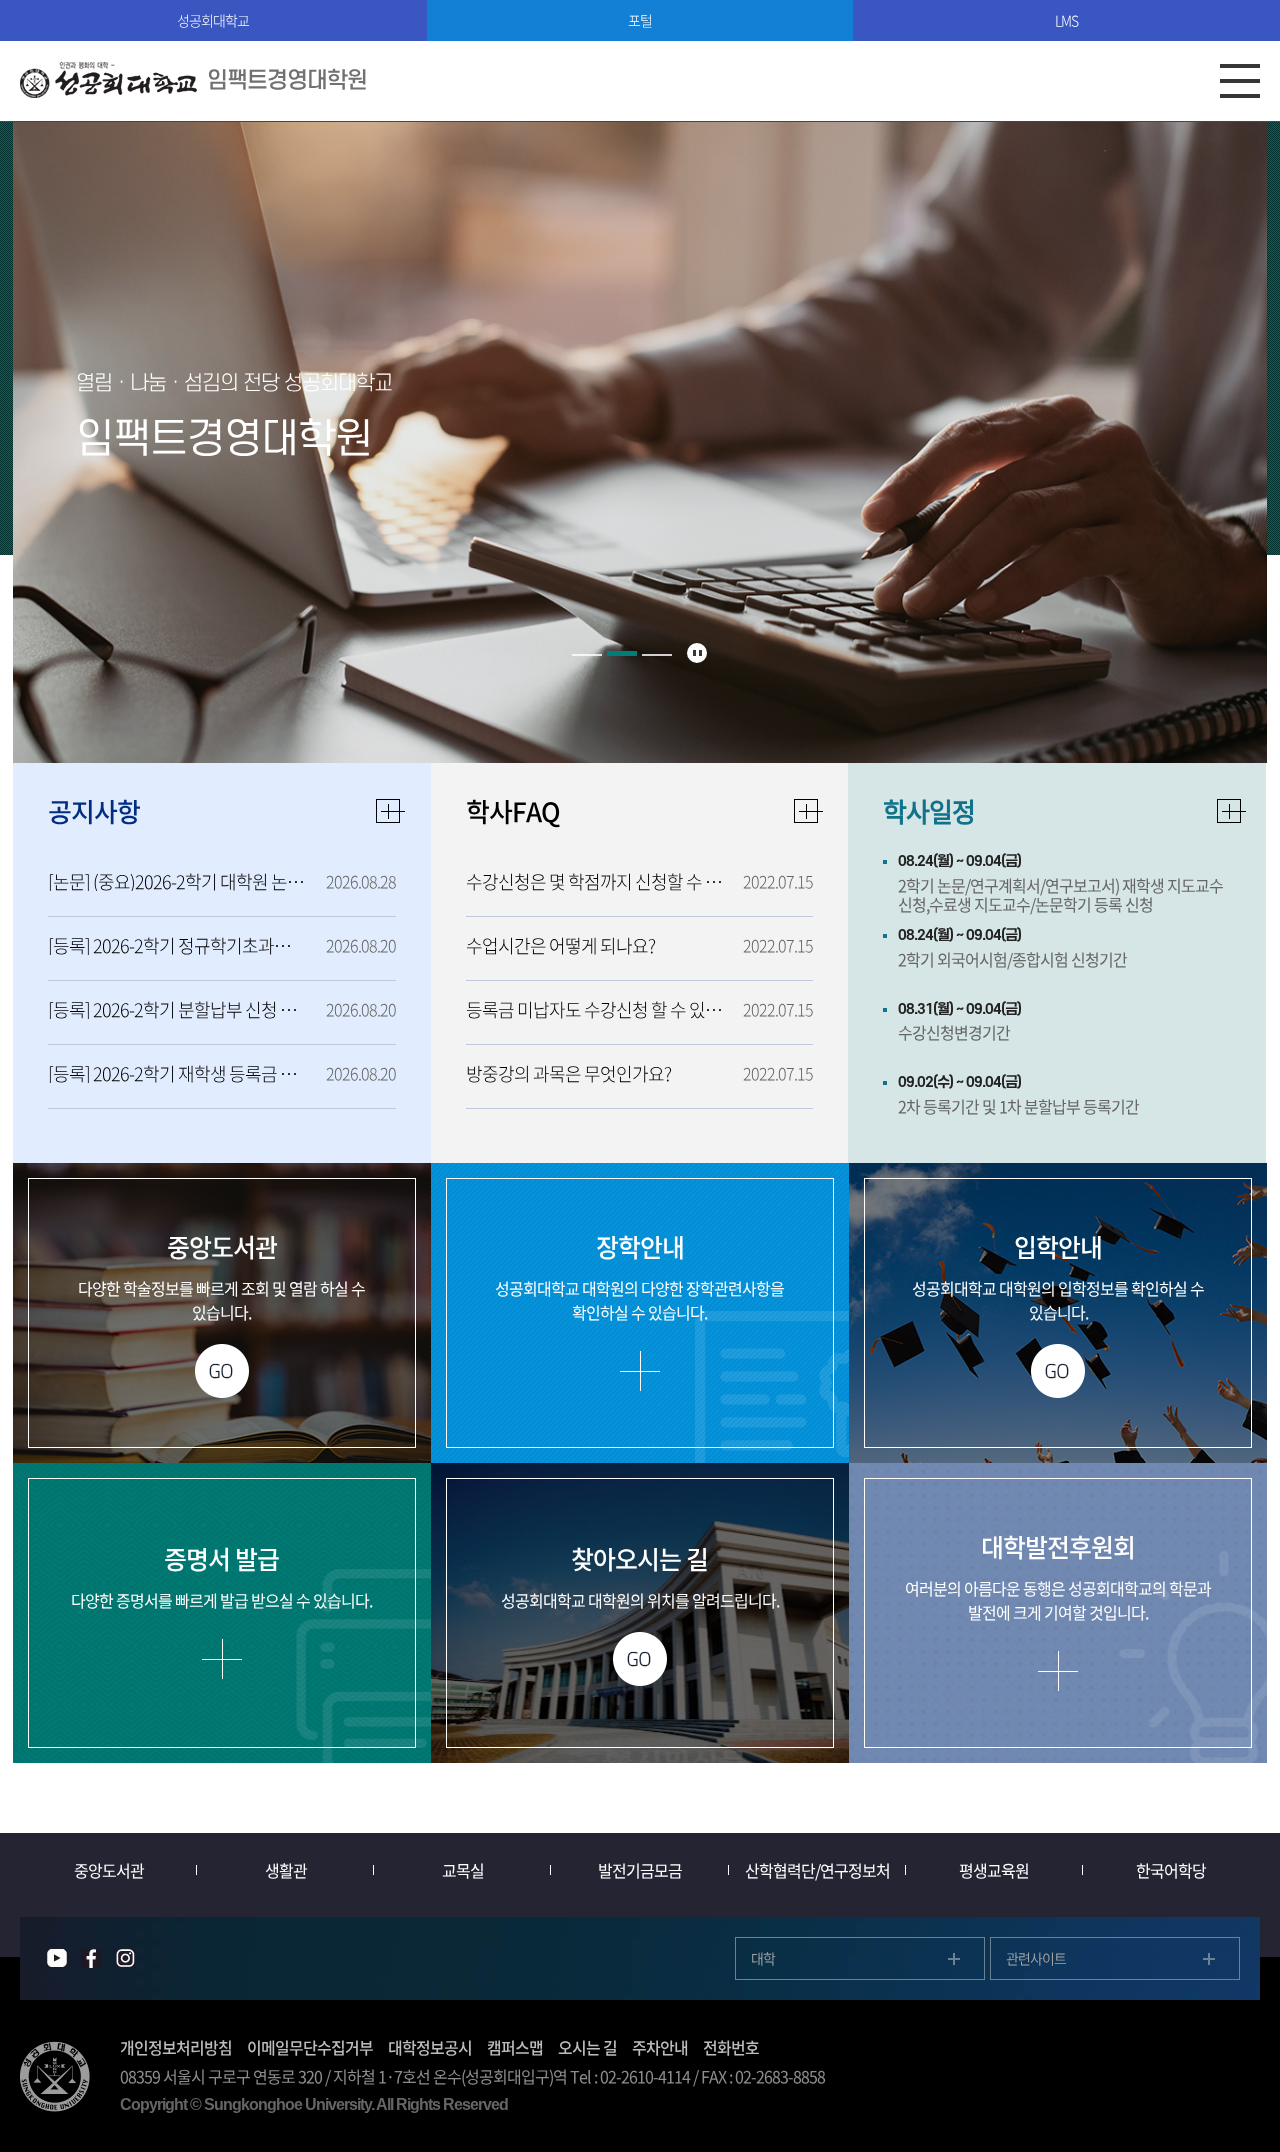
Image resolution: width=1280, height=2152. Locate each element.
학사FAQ (513, 811)
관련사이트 (1036, 1958)
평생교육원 (994, 1870)
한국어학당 (1171, 1870)
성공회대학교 (213, 20)
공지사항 (94, 811)
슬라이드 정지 (697, 653)
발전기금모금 (640, 1870)
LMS (1066, 20)
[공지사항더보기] (391, 811)
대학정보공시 (430, 2047)
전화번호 (731, 2047)
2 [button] (622, 655)
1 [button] (587, 655)
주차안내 (660, 2047)
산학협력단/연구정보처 (817, 1870)
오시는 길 (587, 2047)
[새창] (57, 1958)
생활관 (286, 1870)
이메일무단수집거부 (310, 2047)
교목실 (463, 1870)
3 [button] (657, 653)
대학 (763, 1958)
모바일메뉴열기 (1240, 81)
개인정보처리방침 (176, 2047)
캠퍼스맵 (515, 2047)
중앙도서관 (109, 1870)
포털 (640, 20)
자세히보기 (1232, 811)
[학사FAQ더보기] (808, 811)
